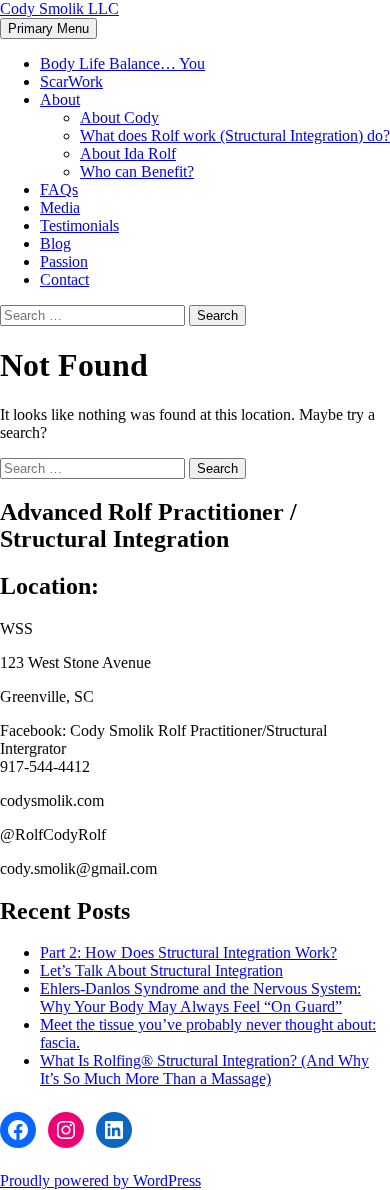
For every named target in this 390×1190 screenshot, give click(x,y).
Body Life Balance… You (122, 63)
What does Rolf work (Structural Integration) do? (235, 135)
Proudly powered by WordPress (100, 1180)
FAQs (59, 189)
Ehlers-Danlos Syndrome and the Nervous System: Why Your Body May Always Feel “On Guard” (200, 997)
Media (60, 207)
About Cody (119, 117)
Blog (55, 243)
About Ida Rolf (128, 153)
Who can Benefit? (137, 171)
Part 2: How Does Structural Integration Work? (188, 952)
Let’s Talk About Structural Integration (161, 970)
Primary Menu (48, 28)
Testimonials (79, 225)
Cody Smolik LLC (59, 8)
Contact (64, 279)
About (60, 99)
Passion (64, 261)
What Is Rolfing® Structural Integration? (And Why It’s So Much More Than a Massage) (204, 1069)
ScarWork (71, 81)
